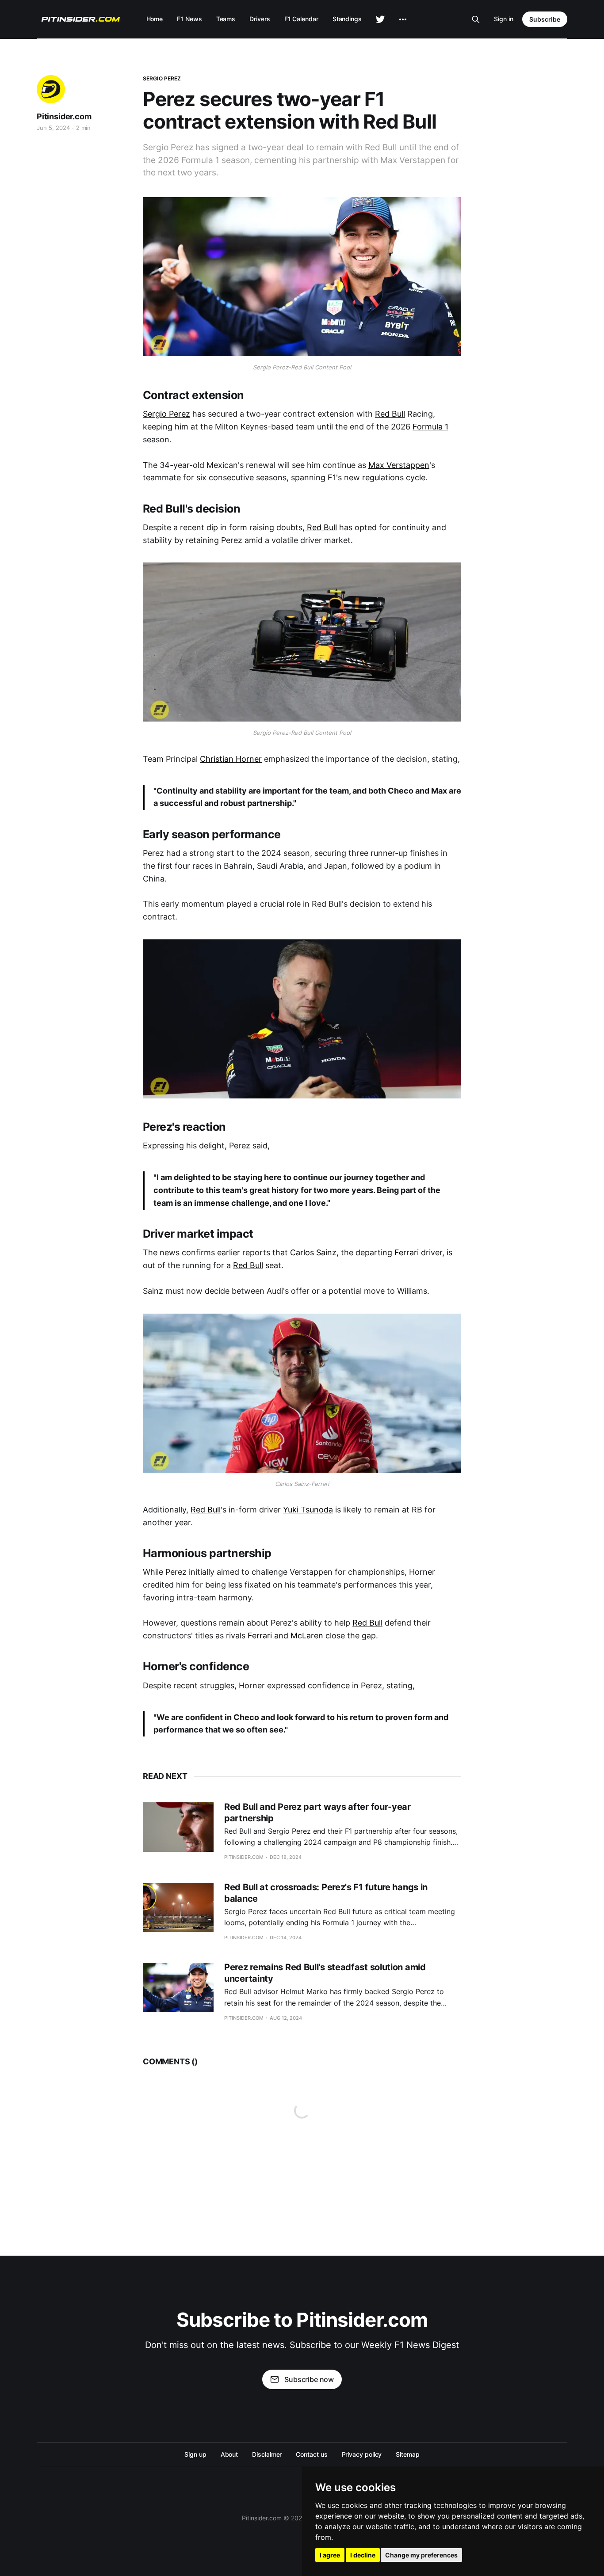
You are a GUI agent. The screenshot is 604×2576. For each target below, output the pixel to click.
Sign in (504, 19)
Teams (226, 19)
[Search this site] (476, 19)
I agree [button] (330, 2555)
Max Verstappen (399, 465)
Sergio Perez (162, 78)
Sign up (195, 2454)
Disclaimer (267, 2454)
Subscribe (545, 19)
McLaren (307, 1636)
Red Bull (390, 414)
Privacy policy (362, 2454)
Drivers (260, 19)
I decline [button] (363, 2555)
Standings (347, 19)
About (229, 2454)
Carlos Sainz (312, 1252)
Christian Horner (231, 759)
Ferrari (408, 1252)
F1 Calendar (301, 19)
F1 (332, 477)
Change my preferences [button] (421, 2555)
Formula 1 (430, 427)
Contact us (312, 2454)
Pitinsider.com (64, 116)
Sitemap (407, 2454)
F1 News (189, 19)
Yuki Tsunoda (308, 1510)
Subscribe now (309, 2379)
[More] (403, 19)
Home (155, 19)
